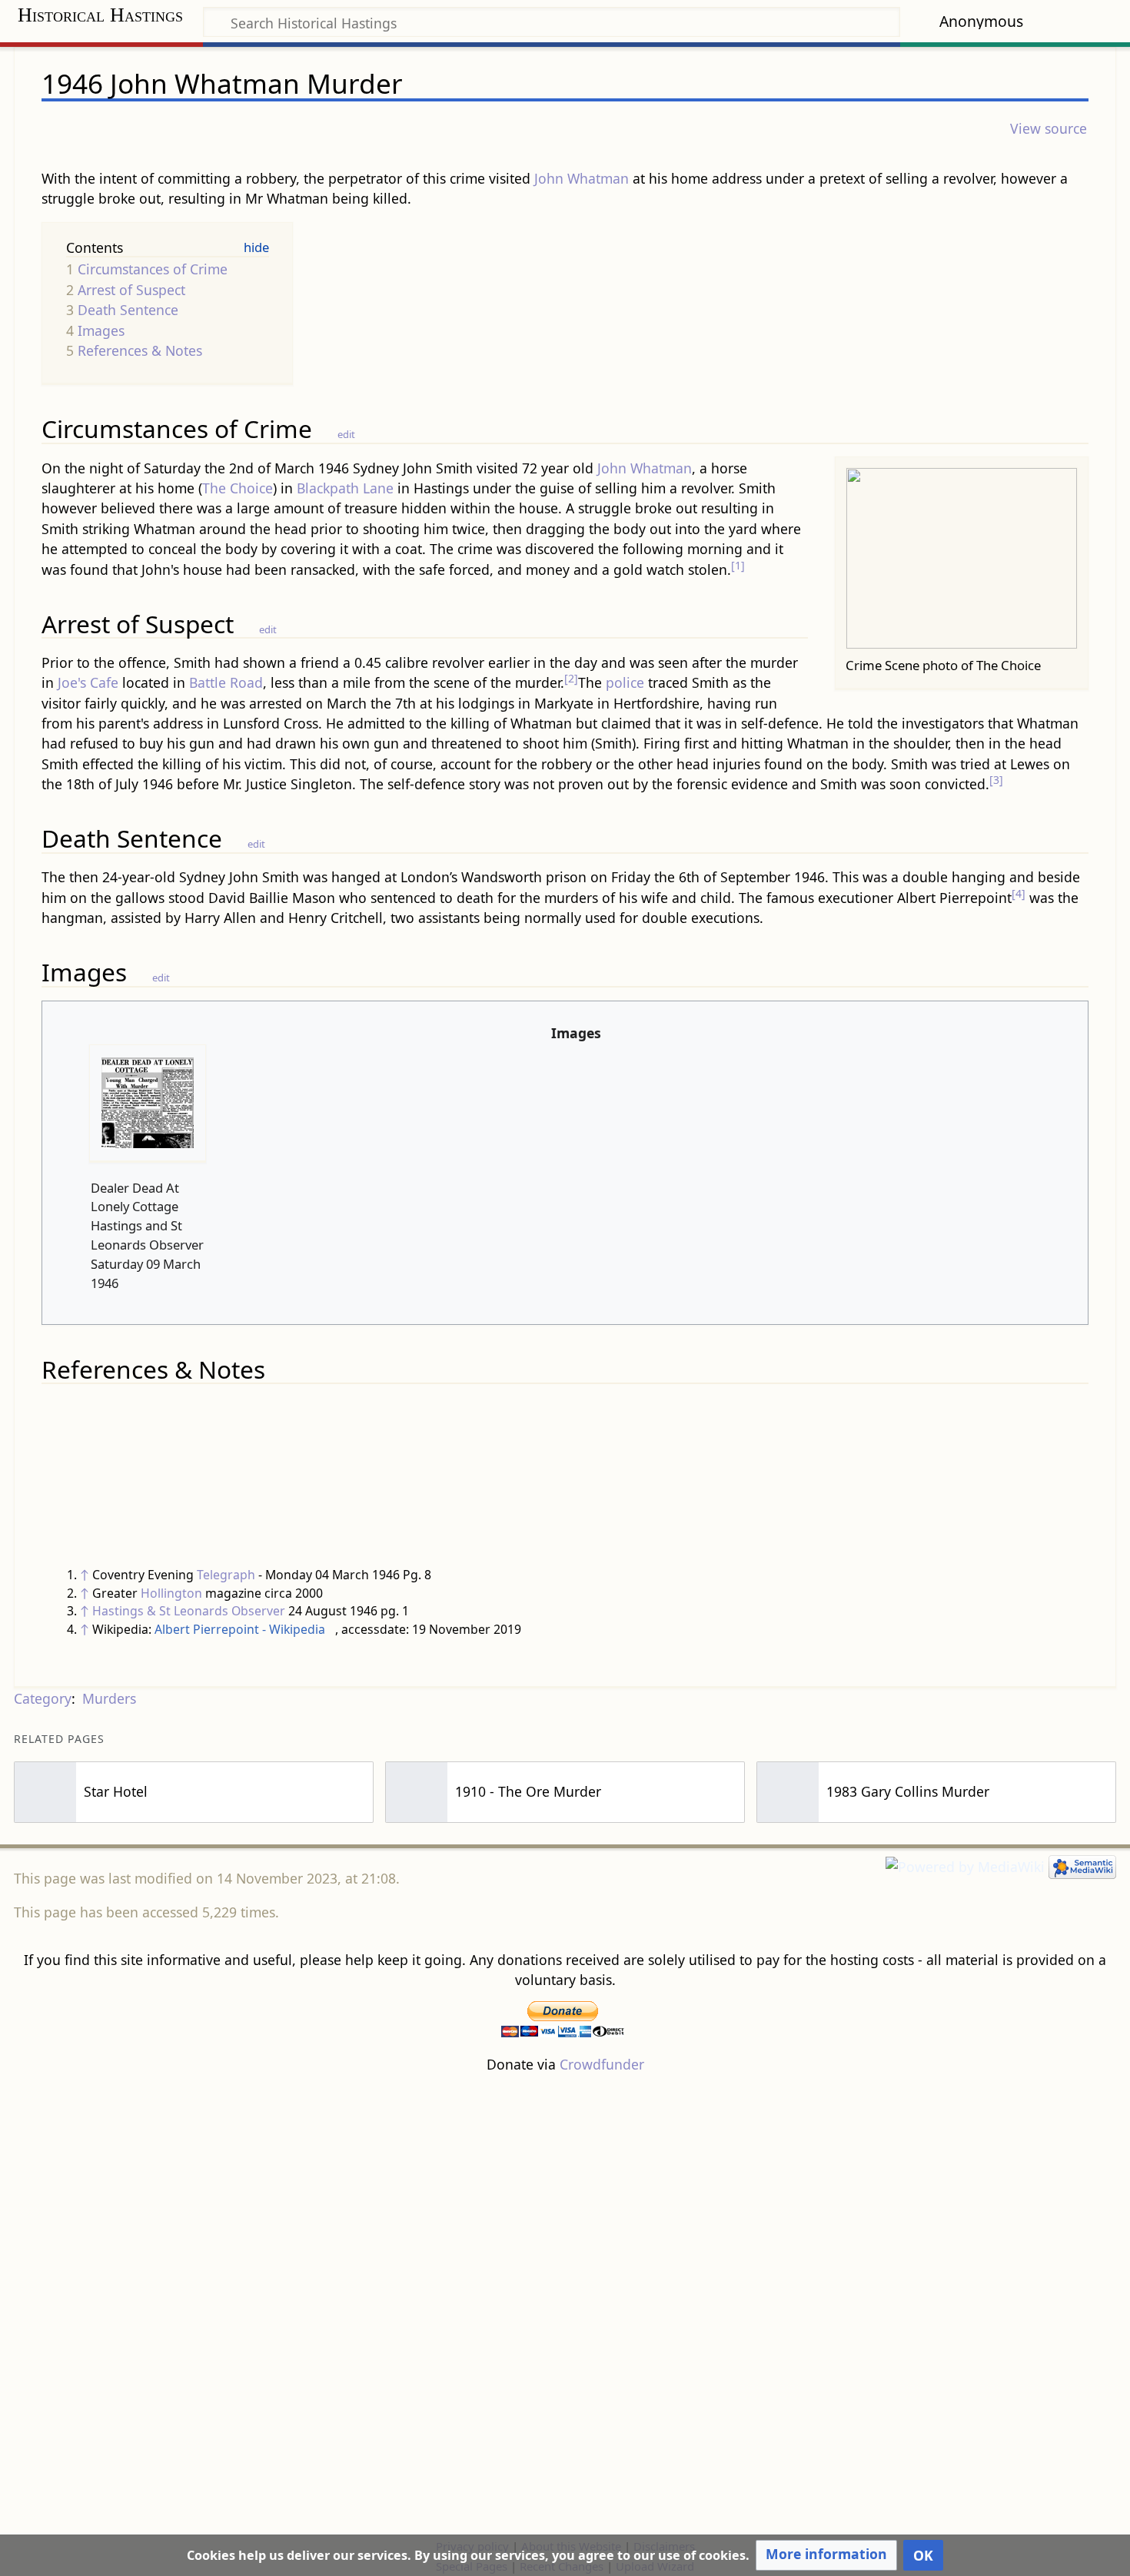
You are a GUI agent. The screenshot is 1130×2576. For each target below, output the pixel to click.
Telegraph (226, 1575)
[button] (826, 2555)
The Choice (238, 488)
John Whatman (582, 178)
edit (346, 434)
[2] (571, 678)
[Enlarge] (1070, 663)
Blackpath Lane (345, 488)
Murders (109, 1698)
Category (43, 1698)
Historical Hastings (100, 15)
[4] (1019, 893)
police (625, 682)
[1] (738, 565)
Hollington (171, 1593)
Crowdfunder (602, 2064)
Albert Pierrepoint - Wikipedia (240, 1629)
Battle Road (226, 682)
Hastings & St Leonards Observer (189, 1611)
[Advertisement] (565, 2305)
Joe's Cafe (88, 682)
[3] (996, 780)
